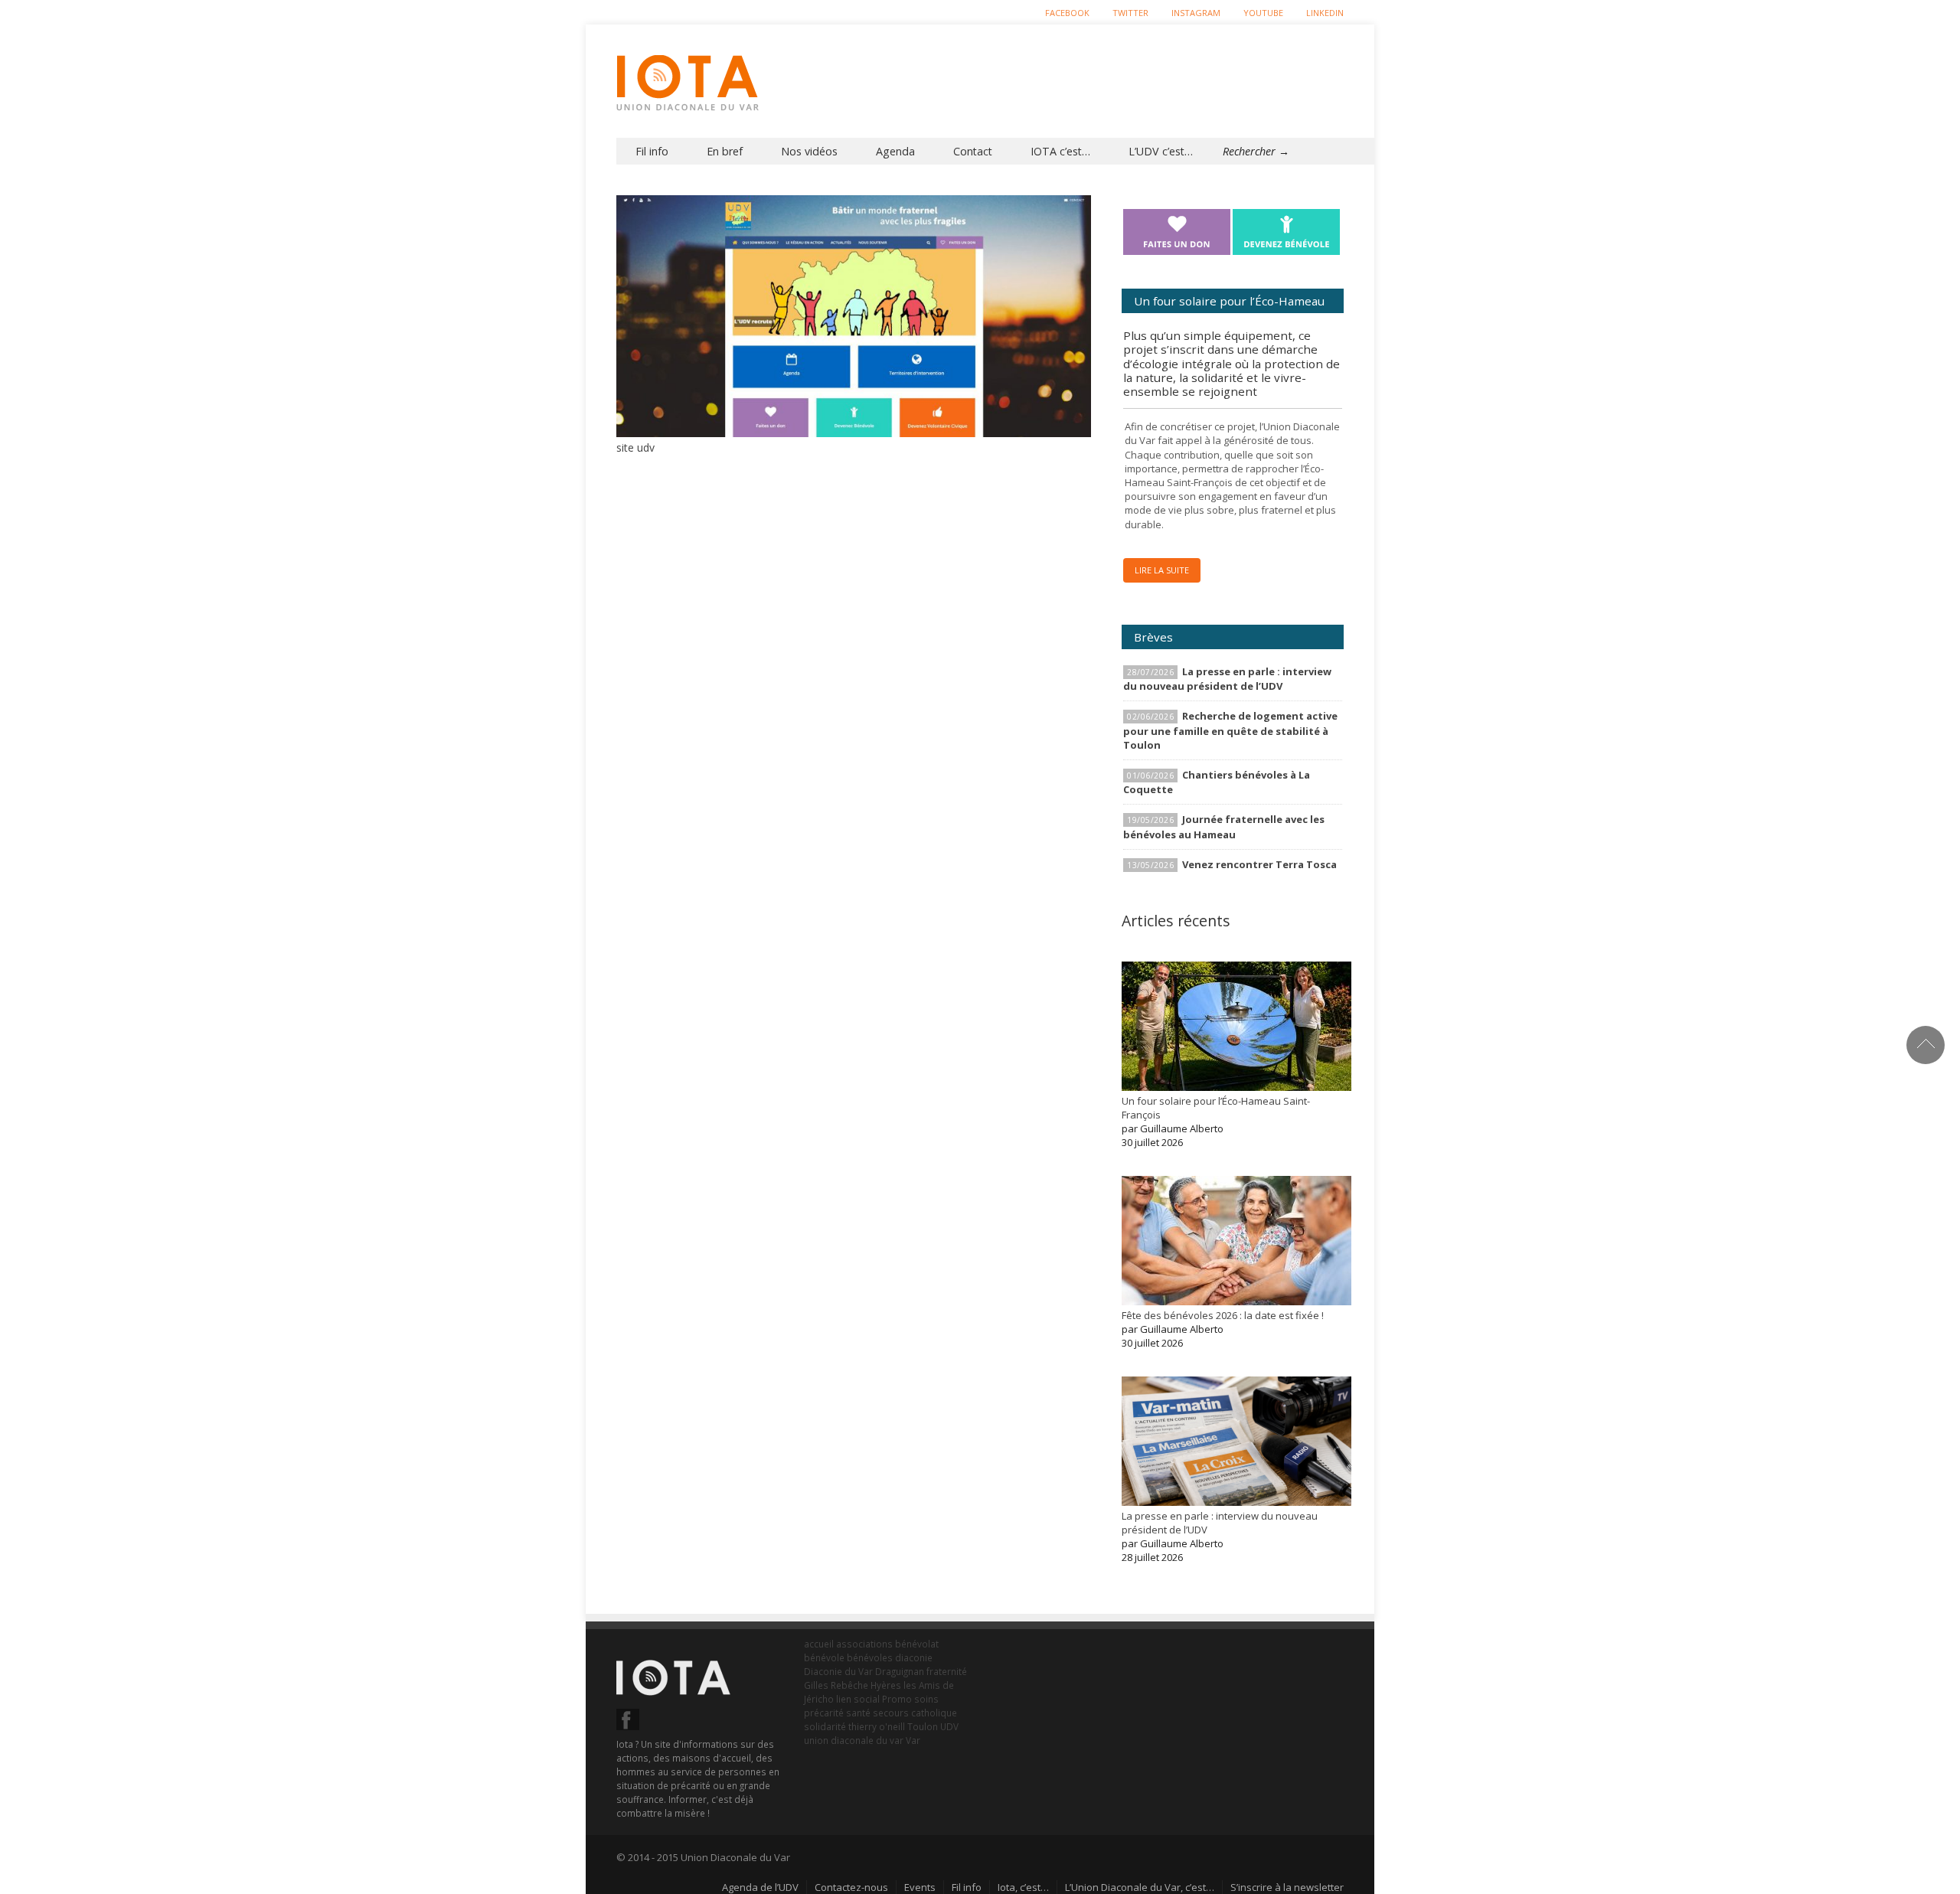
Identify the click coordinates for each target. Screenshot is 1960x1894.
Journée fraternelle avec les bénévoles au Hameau (1224, 826)
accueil (819, 1644)
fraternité (947, 1671)
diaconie (914, 1657)
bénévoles (870, 1657)
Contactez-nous (851, 1887)
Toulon (923, 1726)
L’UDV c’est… (1161, 151)
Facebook (1067, 13)
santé (858, 1713)
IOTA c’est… (1060, 151)
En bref (725, 151)
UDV (949, 1726)
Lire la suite (1162, 570)
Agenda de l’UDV (760, 1887)
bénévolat (917, 1644)
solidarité (825, 1726)
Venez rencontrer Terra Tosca (1259, 864)
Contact (973, 151)
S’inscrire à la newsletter (1287, 1887)
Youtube (1263, 13)
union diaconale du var (854, 1740)
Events (920, 1887)
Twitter (1130, 13)
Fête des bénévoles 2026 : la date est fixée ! (1223, 1315)
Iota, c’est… (1023, 1887)
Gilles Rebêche (836, 1685)
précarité (824, 1713)
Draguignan (900, 1671)
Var (913, 1740)
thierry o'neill (877, 1726)
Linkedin (1325, 13)
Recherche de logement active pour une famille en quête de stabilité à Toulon (1230, 730)
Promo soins (910, 1699)
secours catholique (915, 1713)
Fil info (652, 151)
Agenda (895, 151)
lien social (858, 1699)
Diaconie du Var (838, 1671)
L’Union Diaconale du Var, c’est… (1140, 1887)
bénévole (824, 1657)
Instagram (1196, 13)
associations (864, 1644)
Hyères (886, 1685)
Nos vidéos (809, 151)
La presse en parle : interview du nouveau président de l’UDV (1227, 679)
